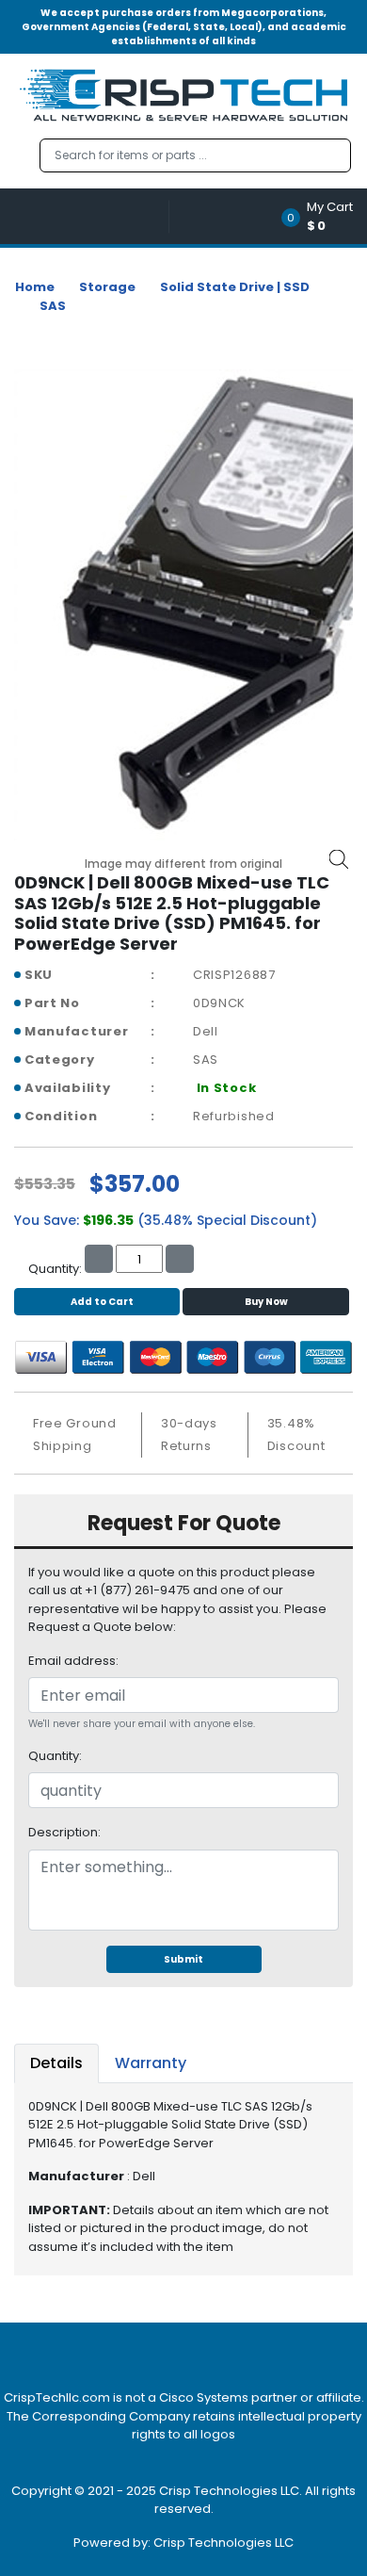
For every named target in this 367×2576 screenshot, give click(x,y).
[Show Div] (92, 216)
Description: (64, 1832)
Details (56, 2063)
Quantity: (55, 1756)
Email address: (73, 1661)
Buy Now (266, 1302)
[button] (323, 216)
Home (35, 287)
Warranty (151, 2063)
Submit (183, 1959)
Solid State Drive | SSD (235, 287)
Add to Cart (102, 1302)
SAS (53, 306)
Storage (107, 287)
